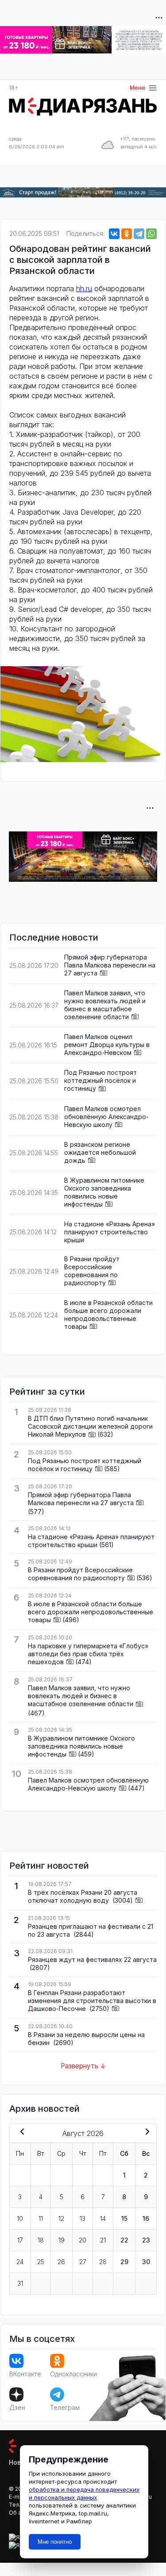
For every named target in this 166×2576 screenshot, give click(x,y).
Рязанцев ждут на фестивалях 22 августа (92, 1960)
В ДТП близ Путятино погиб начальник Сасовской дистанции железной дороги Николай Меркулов (90, 1426)
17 (20, 2240)
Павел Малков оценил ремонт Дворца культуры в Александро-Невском (107, 1045)
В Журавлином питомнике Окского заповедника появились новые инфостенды (104, 1192)
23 (146, 2240)
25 (41, 2262)
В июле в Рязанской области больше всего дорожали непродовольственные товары (108, 1315)
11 (41, 2218)
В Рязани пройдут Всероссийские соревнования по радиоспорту (92, 1271)
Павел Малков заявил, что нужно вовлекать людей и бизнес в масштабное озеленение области (105, 1005)
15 (124, 2218)
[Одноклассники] (127, 234)
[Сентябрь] (146, 2132)
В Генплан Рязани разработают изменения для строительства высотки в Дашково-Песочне (92, 2001)
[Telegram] (139, 234)
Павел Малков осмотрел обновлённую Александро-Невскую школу (106, 1117)
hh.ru (84, 288)
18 (41, 2240)
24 (20, 2262)
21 (103, 2240)
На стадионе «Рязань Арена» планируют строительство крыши (110, 1232)
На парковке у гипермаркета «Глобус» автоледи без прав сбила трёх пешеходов (88, 1654)
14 (103, 2218)
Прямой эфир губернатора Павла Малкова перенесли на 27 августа (110, 965)
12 (61, 2218)
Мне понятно (55, 2542)
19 (62, 2240)
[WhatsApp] (151, 234)
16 (146, 2218)
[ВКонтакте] (114, 234)
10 (20, 2218)
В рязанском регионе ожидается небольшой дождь (100, 1152)
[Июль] (20, 2132)
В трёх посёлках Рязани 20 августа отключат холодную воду (83, 1896)
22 (124, 2240)
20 (83, 2240)
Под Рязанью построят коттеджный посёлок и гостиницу (100, 1080)
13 (83, 2218)
